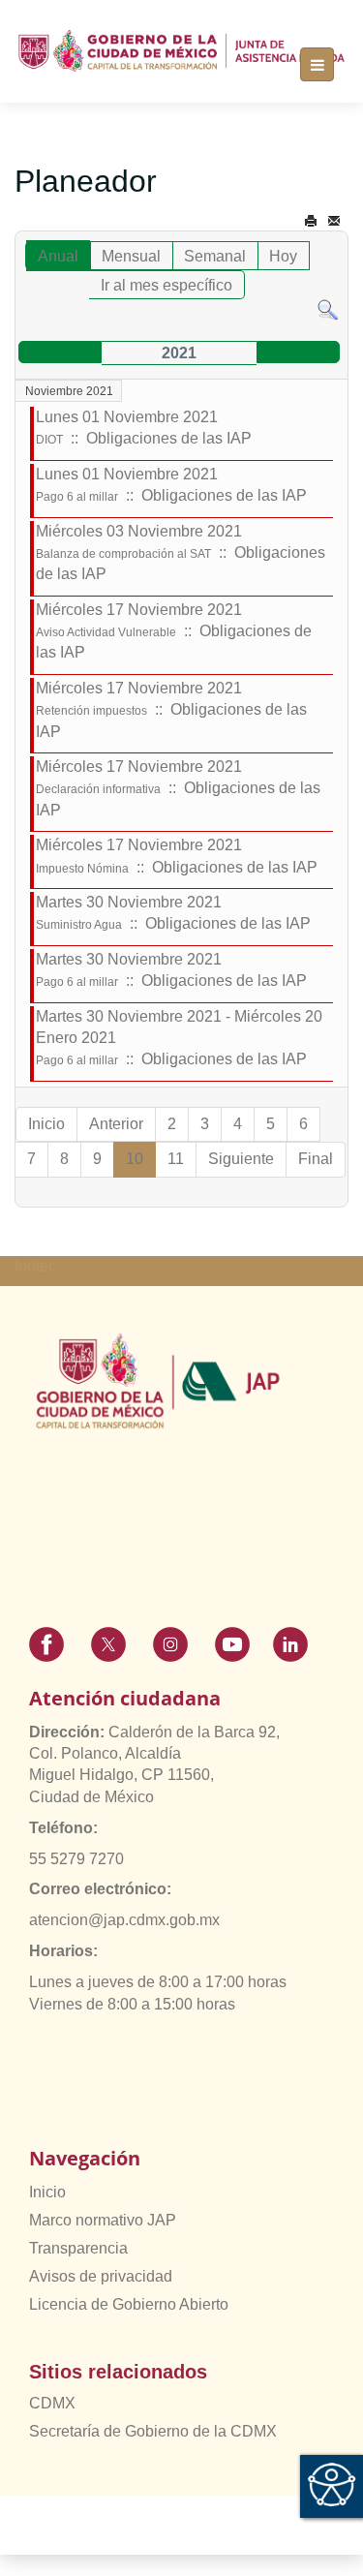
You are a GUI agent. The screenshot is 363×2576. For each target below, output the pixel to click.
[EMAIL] (334, 221)
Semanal (215, 256)
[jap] (181, 51)
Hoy (283, 256)
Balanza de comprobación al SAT (123, 554)
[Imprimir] (311, 221)
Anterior (116, 1124)
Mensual (131, 256)
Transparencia (78, 2248)
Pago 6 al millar (77, 497)
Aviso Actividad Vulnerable (106, 632)
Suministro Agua (79, 925)
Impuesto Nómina (82, 869)
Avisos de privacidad (101, 2276)
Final (316, 1159)
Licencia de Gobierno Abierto (129, 2304)
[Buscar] (328, 309)
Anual (58, 256)
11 (176, 1159)
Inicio (46, 1124)
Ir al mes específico (166, 285)
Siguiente (241, 1159)
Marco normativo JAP (103, 2220)
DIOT (49, 440)
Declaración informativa (98, 789)
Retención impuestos (91, 711)
